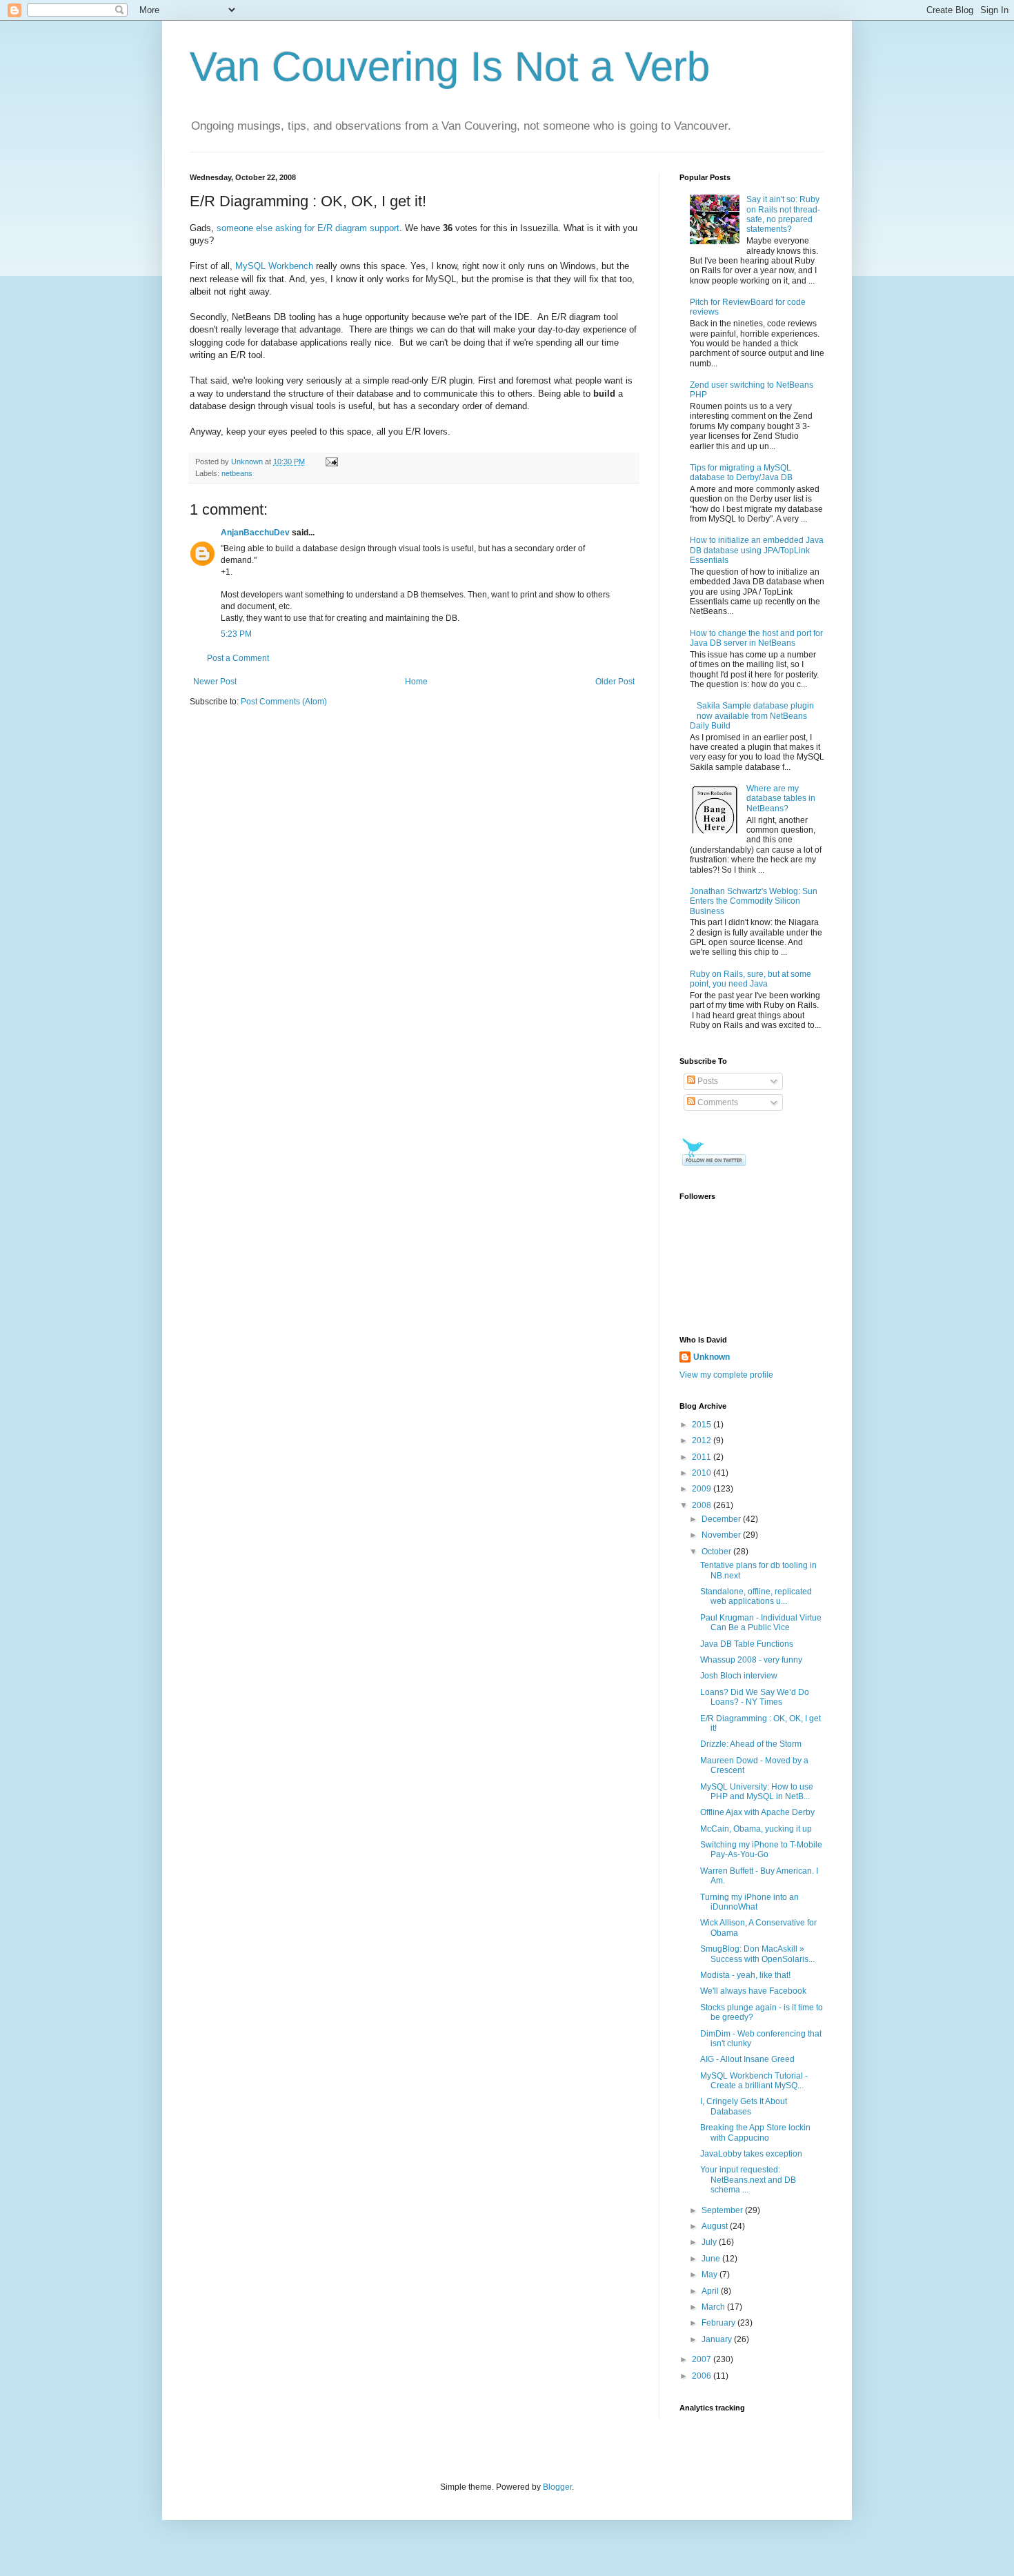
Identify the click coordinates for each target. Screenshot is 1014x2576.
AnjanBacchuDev (255, 533)
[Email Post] (331, 462)
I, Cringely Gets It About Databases (744, 2106)
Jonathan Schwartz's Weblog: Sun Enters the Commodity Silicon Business (754, 901)
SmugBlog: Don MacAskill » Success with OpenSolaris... (757, 1954)
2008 (703, 1505)
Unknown (712, 1357)
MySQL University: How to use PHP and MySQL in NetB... (757, 1792)
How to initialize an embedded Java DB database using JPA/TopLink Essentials (757, 550)
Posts (707, 1081)
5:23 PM (236, 634)
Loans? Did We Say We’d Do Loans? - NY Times (755, 1697)
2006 (703, 2376)
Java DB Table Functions (747, 1644)
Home (416, 682)
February (719, 2323)
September (723, 2210)
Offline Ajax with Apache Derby (757, 1812)
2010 (703, 1473)
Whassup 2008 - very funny (751, 1660)
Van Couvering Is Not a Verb (450, 67)
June (712, 2259)
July (710, 2242)
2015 (703, 1425)
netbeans (237, 473)
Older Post (615, 682)
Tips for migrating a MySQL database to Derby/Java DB (741, 473)
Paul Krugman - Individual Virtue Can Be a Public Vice (761, 1623)
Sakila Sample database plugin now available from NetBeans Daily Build (752, 716)
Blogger (557, 2487)
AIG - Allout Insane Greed (747, 2059)
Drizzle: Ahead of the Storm (751, 1744)
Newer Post (215, 682)
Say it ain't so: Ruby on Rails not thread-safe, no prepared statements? (783, 214)
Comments (717, 1102)
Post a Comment (238, 658)
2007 (703, 2359)
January (718, 2339)
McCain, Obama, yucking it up (756, 1829)
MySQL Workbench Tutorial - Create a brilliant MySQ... (754, 2081)
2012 (703, 1440)
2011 (703, 1457)
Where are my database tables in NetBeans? (781, 799)
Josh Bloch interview (739, 1676)
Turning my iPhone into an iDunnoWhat (749, 1902)
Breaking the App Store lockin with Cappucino (755, 2132)
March (714, 2307)
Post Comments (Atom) (284, 702)
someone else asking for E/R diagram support (308, 228)
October (717, 1552)
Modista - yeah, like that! (745, 1975)
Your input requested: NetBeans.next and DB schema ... (748, 2180)
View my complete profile (726, 1375)
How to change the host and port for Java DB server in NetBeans (756, 638)
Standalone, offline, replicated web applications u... (756, 1596)
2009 (703, 1489)
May (710, 2275)
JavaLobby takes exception (751, 2154)
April (711, 2291)
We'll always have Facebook (753, 1991)
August (716, 2226)
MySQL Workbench (274, 266)
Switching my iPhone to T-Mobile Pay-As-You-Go (761, 1850)
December (722, 1519)
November (722, 1535)
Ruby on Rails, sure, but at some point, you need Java (750, 979)
